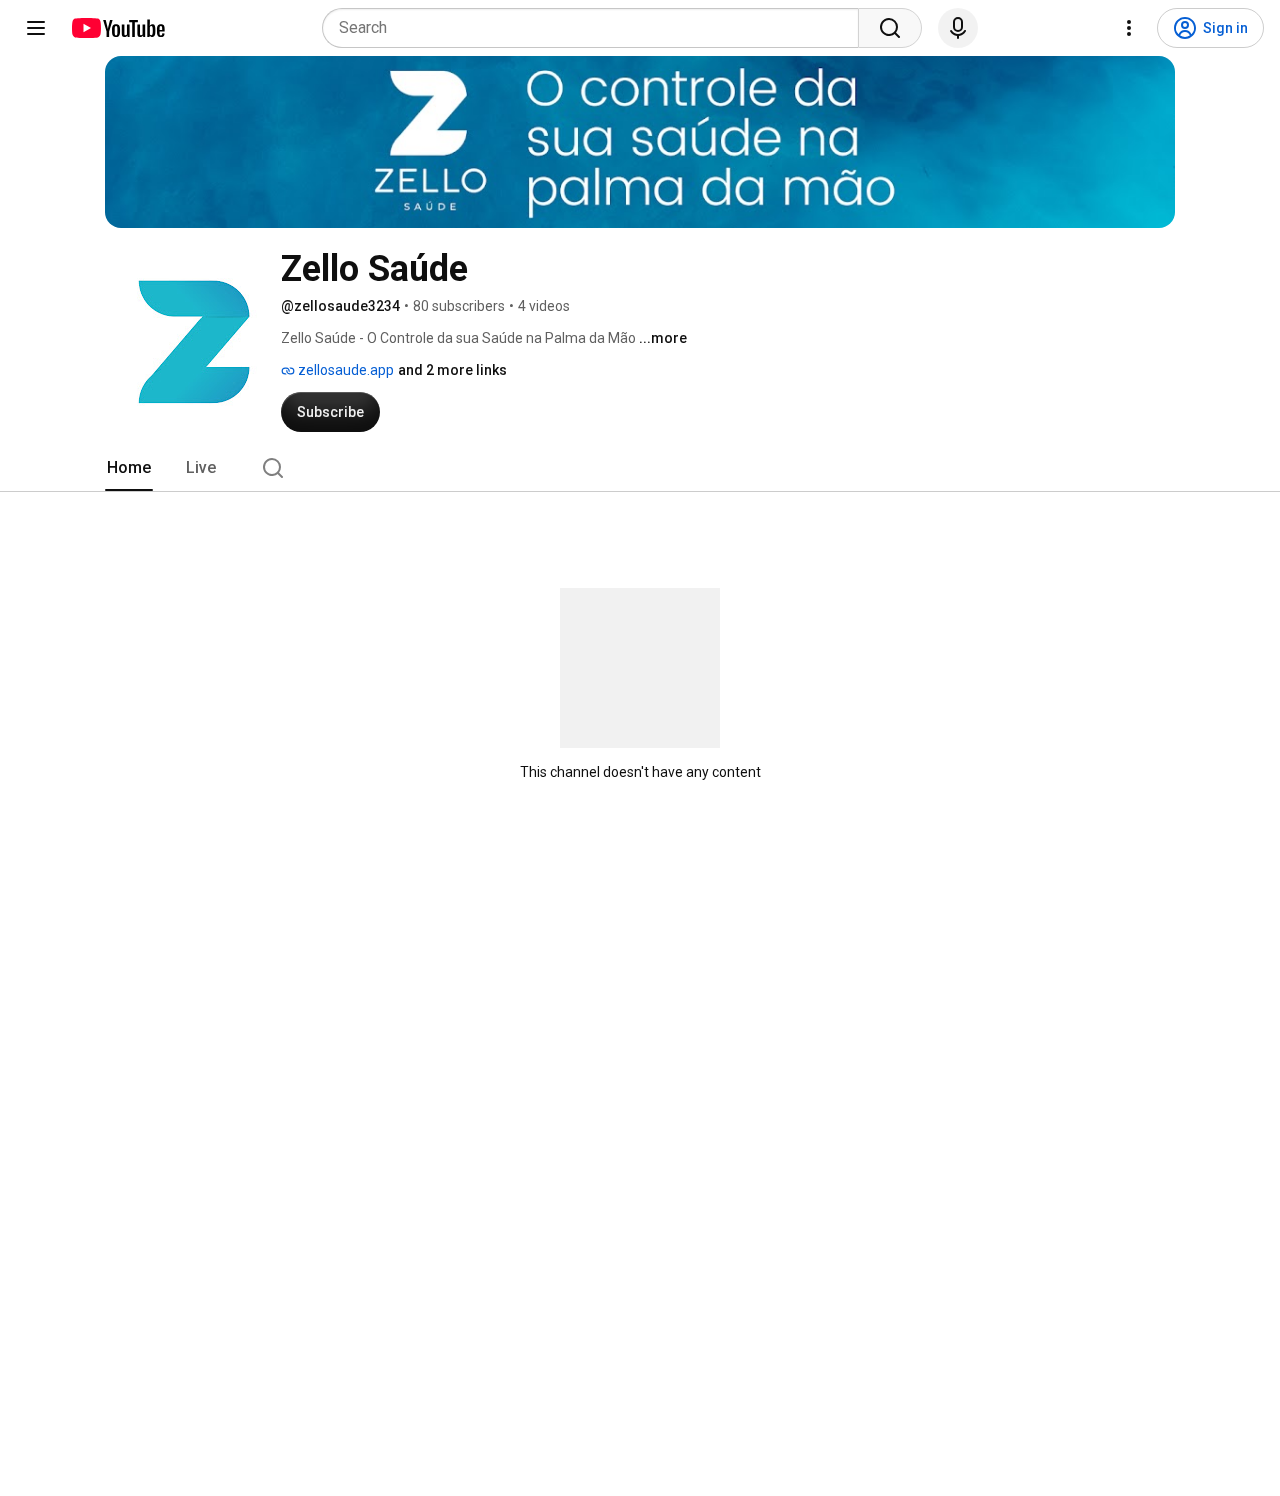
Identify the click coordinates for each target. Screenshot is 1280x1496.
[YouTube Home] (117, 28)
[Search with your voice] (958, 28)
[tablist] (640, 468)
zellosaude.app (344, 370)
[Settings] (1129, 28)
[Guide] (36, 28)
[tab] (129, 468)
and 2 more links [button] (452, 370)
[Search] (890, 28)
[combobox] (596, 28)
